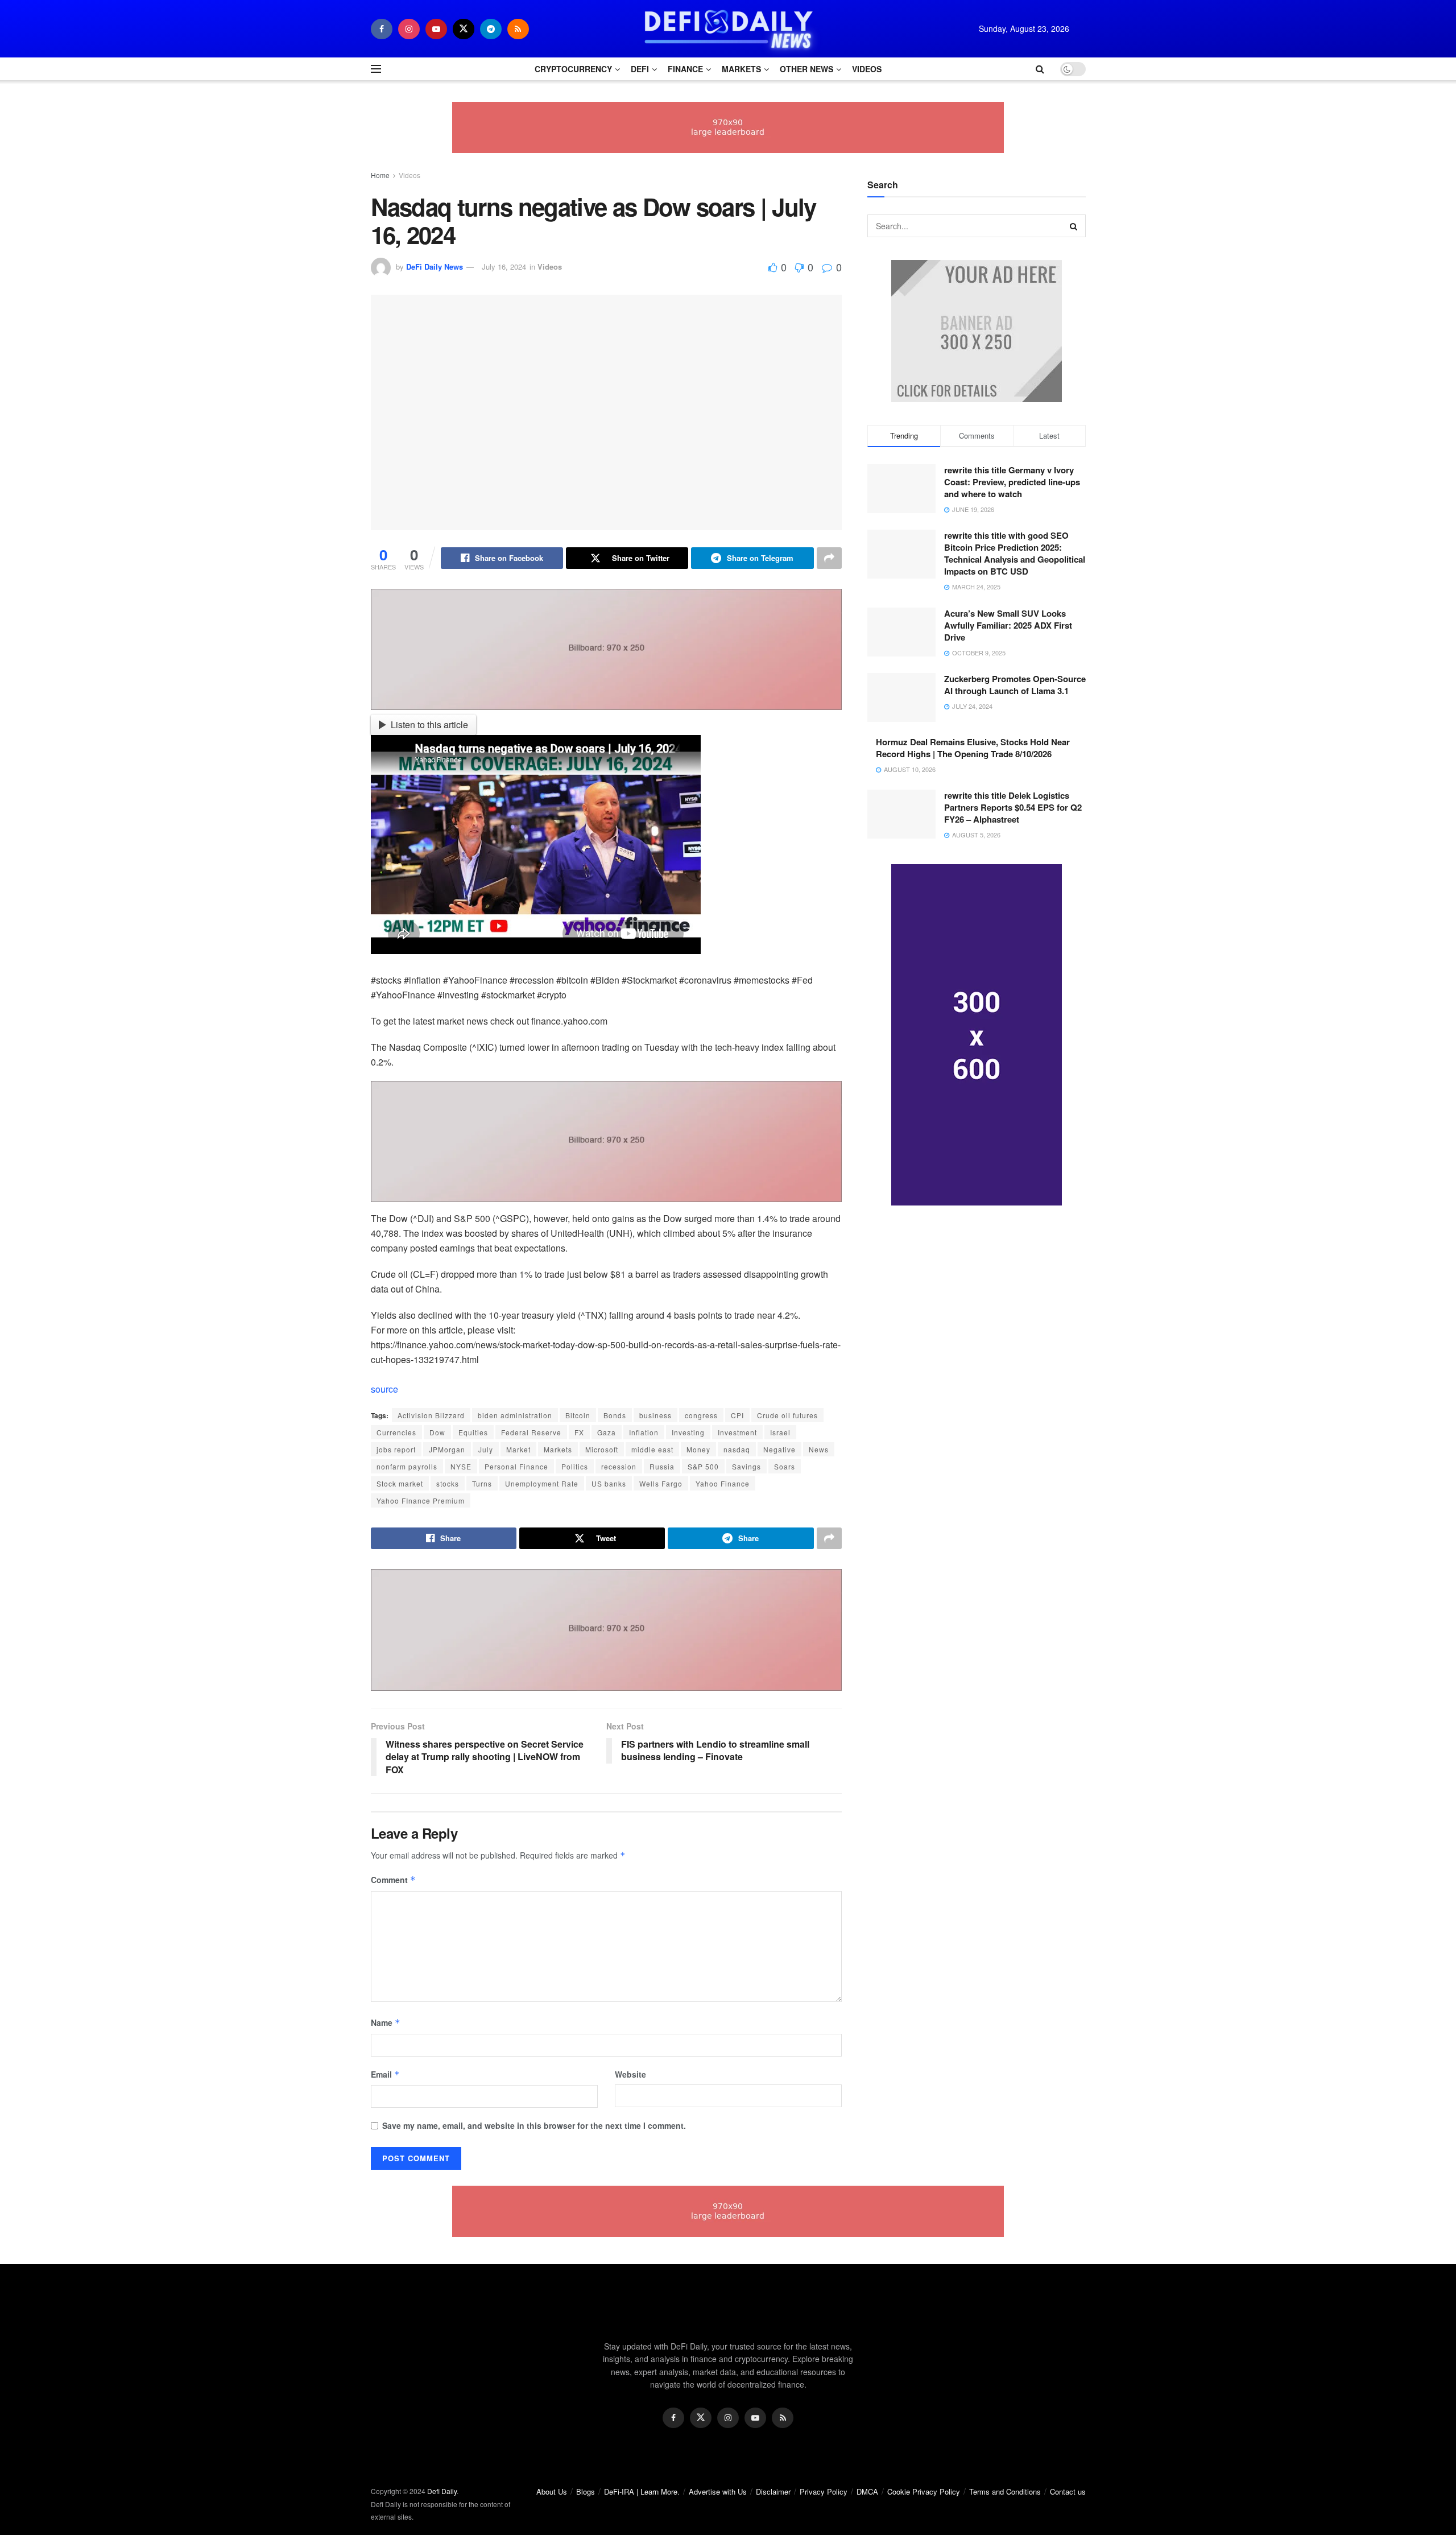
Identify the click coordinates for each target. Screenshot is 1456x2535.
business (655, 1415)
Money (698, 1449)
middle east (652, 1449)
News (819, 1449)
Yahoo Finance (723, 1483)
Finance (685, 69)
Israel (780, 1432)
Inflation (644, 1432)
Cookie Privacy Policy (924, 2491)
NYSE (461, 1466)
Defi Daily (442, 2491)
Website (630, 2074)
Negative (779, 1449)
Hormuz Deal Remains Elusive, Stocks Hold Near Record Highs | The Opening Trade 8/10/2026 (973, 748)
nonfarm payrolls (407, 1466)
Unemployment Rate (542, 1483)
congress (701, 1415)
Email (385, 2074)
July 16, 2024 (504, 267)
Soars (785, 1466)
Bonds (615, 1415)
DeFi (640, 69)
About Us (552, 2491)
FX (579, 1432)
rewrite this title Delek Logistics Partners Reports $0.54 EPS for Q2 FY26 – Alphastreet (1013, 807)
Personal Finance (516, 1466)
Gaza (607, 1432)
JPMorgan (447, 1449)
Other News (806, 69)
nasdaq (737, 1449)
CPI (737, 1415)
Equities (473, 1432)
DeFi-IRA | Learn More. (642, 2491)
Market (518, 1449)
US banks (609, 1483)
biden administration (515, 1415)
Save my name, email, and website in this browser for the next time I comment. (534, 2125)
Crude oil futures (787, 1415)
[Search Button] (1074, 226)
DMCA (867, 2491)
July (486, 1449)
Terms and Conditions (1005, 2491)
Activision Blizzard (431, 1415)
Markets (741, 69)
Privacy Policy (824, 2491)
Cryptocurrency (573, 69)
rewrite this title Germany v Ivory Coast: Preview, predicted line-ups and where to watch (1012, 482)
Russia (662, 1466)
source (384, 1389)
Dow (437, 1432)
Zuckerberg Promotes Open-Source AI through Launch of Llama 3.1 (1015, 685)
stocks (448, 1483)
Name (386, 2022)
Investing (688, 1432)
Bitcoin (578, 1415)
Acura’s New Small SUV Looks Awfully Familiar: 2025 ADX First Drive (1008, 625)
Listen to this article (429, 724)
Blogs (586, 2491)
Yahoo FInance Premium (421, 1500)
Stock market (400, 1483)
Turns (482, 1483)
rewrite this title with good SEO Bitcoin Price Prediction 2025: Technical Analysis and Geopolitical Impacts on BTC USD (1015, 553)
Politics (575, 1466)
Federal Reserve (531, 1432)
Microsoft (602, 1449)
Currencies (396, 1432)
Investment (737, 1432)
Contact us (1068, 2491)
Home (380, 175)
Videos (867, 69)
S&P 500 (703, 1466)
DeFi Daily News (435, 267)
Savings (746, 1466)
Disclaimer (773, 2491)
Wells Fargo (661, 1483)
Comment (393, 1880)
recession (619, 1466)
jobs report (396, 1449)
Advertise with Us (718, 2491)
